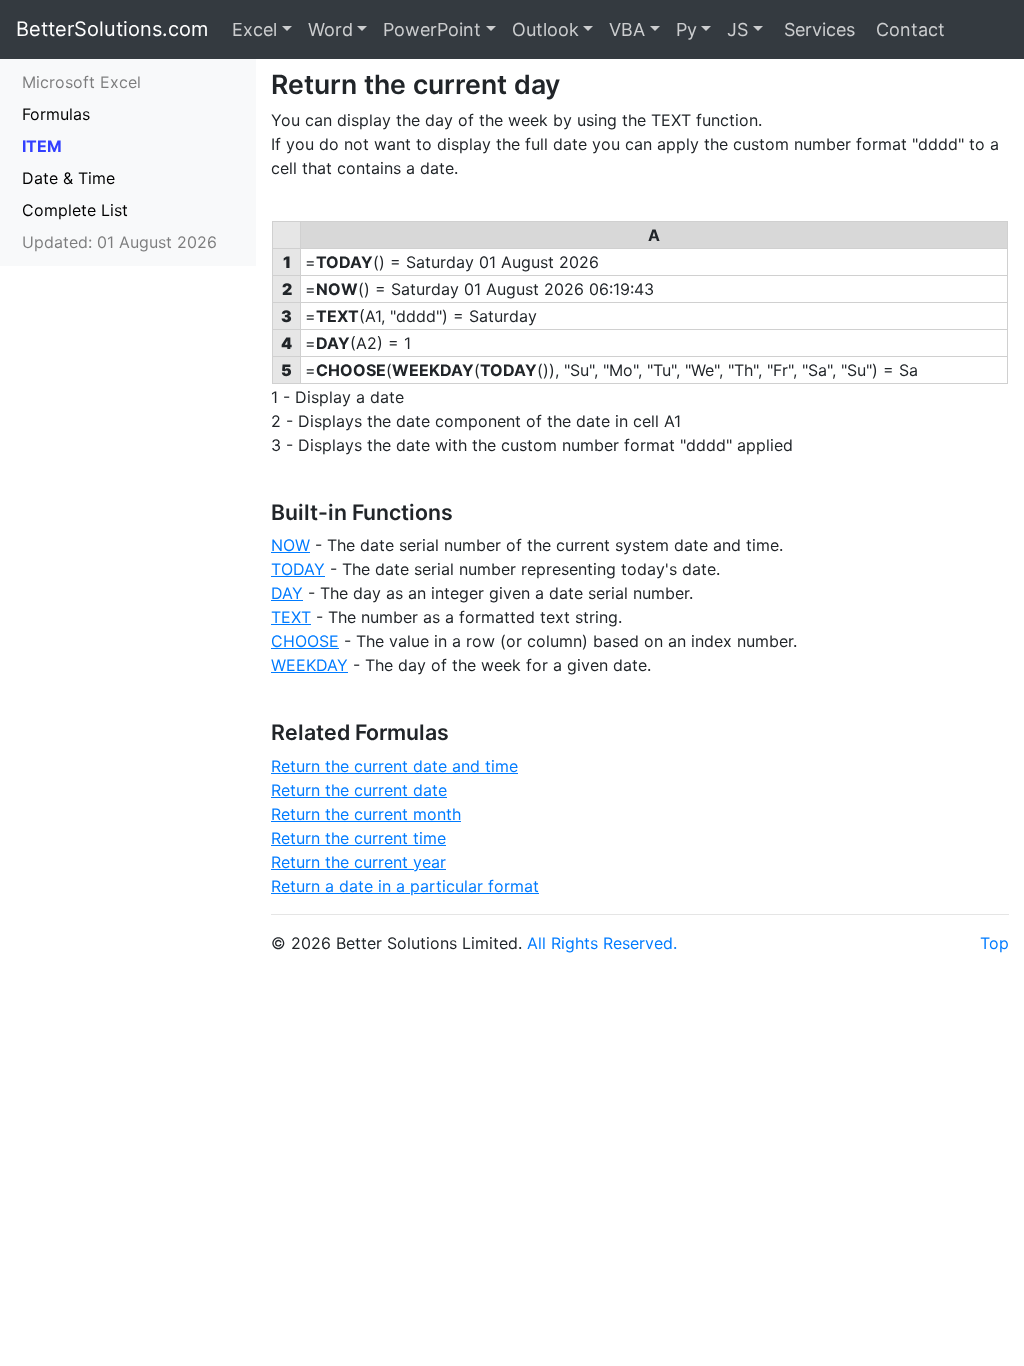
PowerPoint (432, 29)
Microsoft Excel (81, 82)
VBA (627, 29)
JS (737, 29)
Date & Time (68, 178)
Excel (254, 29)
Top (994, 943)
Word (330, 29)
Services (817, 29)
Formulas (56, 114)
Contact (908, 29)
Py (686, 29)
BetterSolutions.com (112, 29)
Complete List (75, 210)
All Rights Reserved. (602, 943)
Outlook (545, 29)
